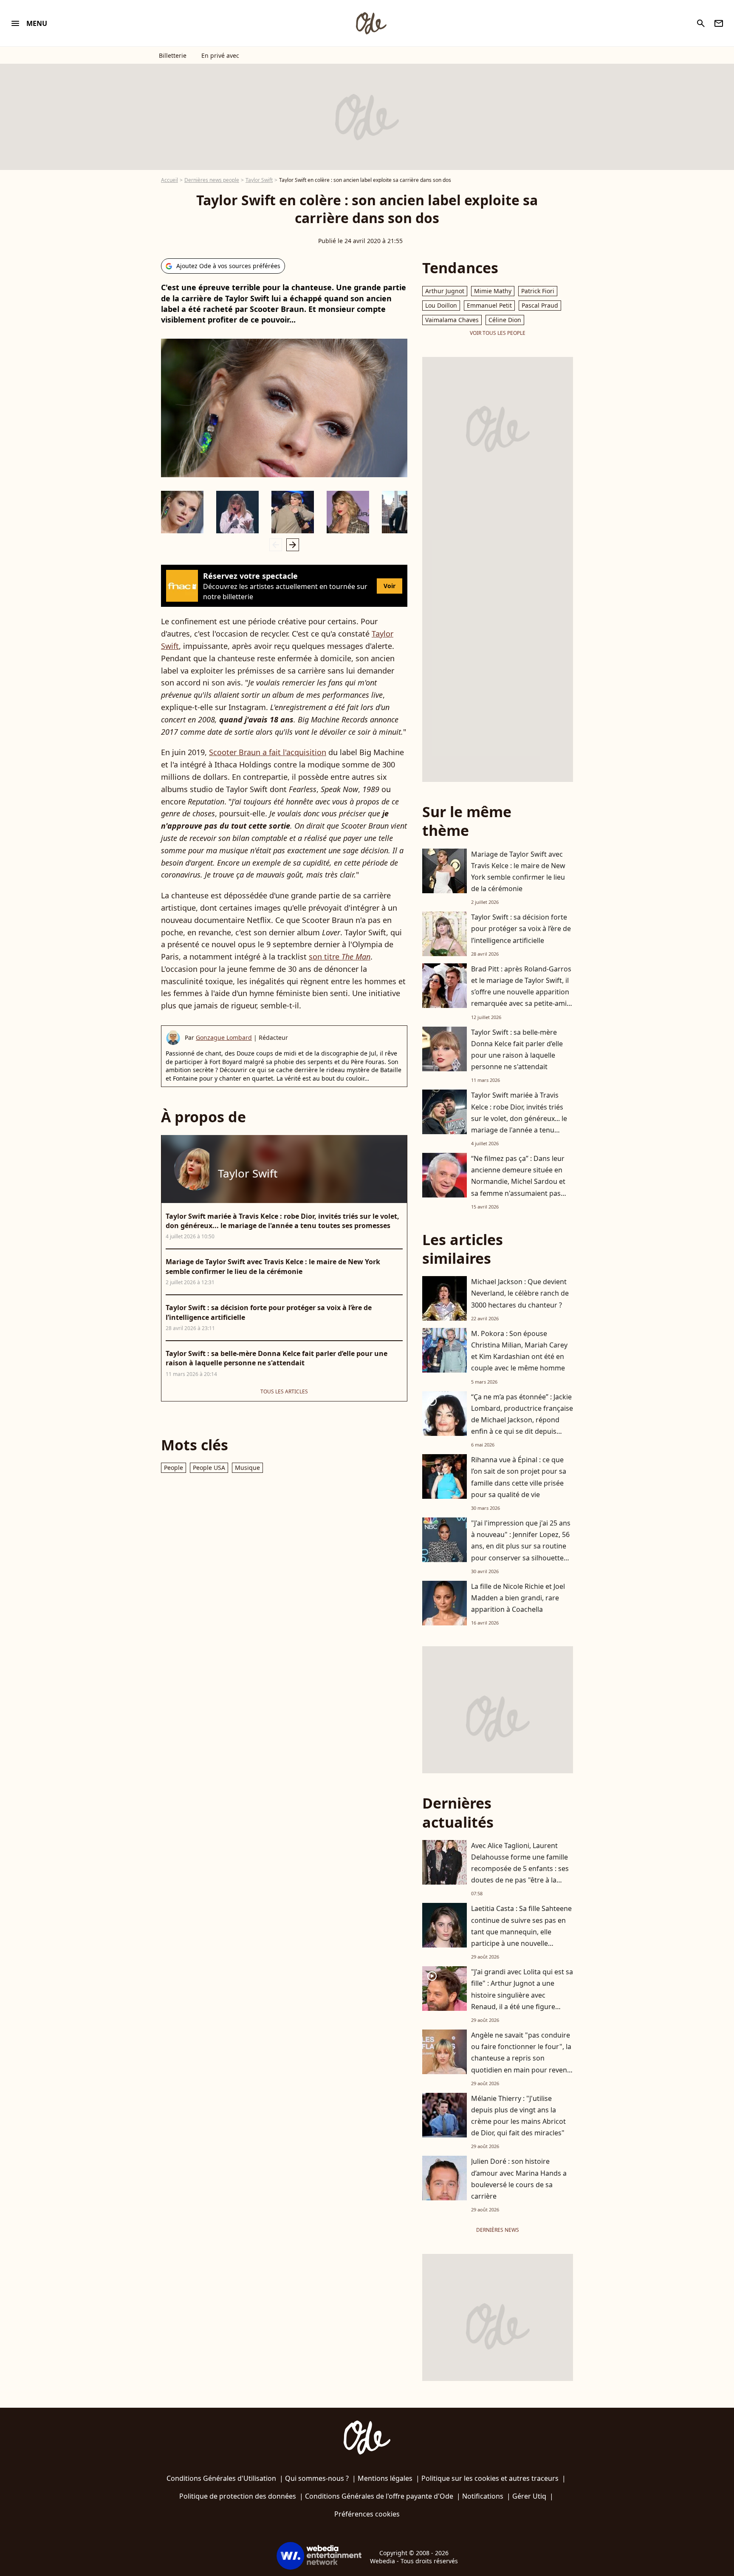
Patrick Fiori (538, 291)
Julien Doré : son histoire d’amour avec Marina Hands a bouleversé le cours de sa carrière (519, 2179)
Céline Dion (505, 320)
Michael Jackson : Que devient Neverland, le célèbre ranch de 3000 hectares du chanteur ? (520, 1293)
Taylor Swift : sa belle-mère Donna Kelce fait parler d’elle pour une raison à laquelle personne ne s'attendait (517, 1050)
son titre (340, 957)
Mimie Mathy (493, 291)
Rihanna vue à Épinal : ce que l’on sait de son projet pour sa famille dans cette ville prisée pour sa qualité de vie (519, 1477)
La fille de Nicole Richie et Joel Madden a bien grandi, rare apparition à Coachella (518, 1598)
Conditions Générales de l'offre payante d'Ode (379, 2496)
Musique (247, 1468)
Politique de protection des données (238, 2496)
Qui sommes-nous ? (317, 2478)
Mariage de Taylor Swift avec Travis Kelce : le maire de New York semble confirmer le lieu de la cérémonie (518, 872)
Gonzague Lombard (224, 1037)
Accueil (169, 180)
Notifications (483, 2496)
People (174, 1468)
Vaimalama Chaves (452, 320)
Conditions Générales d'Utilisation (221, 2478)
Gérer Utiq (529, 2496)
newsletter (719, 23)
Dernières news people (212, 180)
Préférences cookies (367, 2514)
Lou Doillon (441, 305)
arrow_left (276, 545)
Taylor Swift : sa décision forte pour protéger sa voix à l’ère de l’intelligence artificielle (521, 928)
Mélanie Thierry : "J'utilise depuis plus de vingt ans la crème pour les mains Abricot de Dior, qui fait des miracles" (518, 2116)
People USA (209, 1468)
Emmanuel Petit (489, 305)
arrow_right (293, 545)
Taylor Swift (259, 180)
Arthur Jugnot (445, 291)
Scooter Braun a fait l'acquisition (268, 752)
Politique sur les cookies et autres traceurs (490, 2478)
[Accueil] (371, 23)
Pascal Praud (540, 305)
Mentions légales (385, 2478)
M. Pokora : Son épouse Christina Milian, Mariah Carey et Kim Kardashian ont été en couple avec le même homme (519, 1351)
